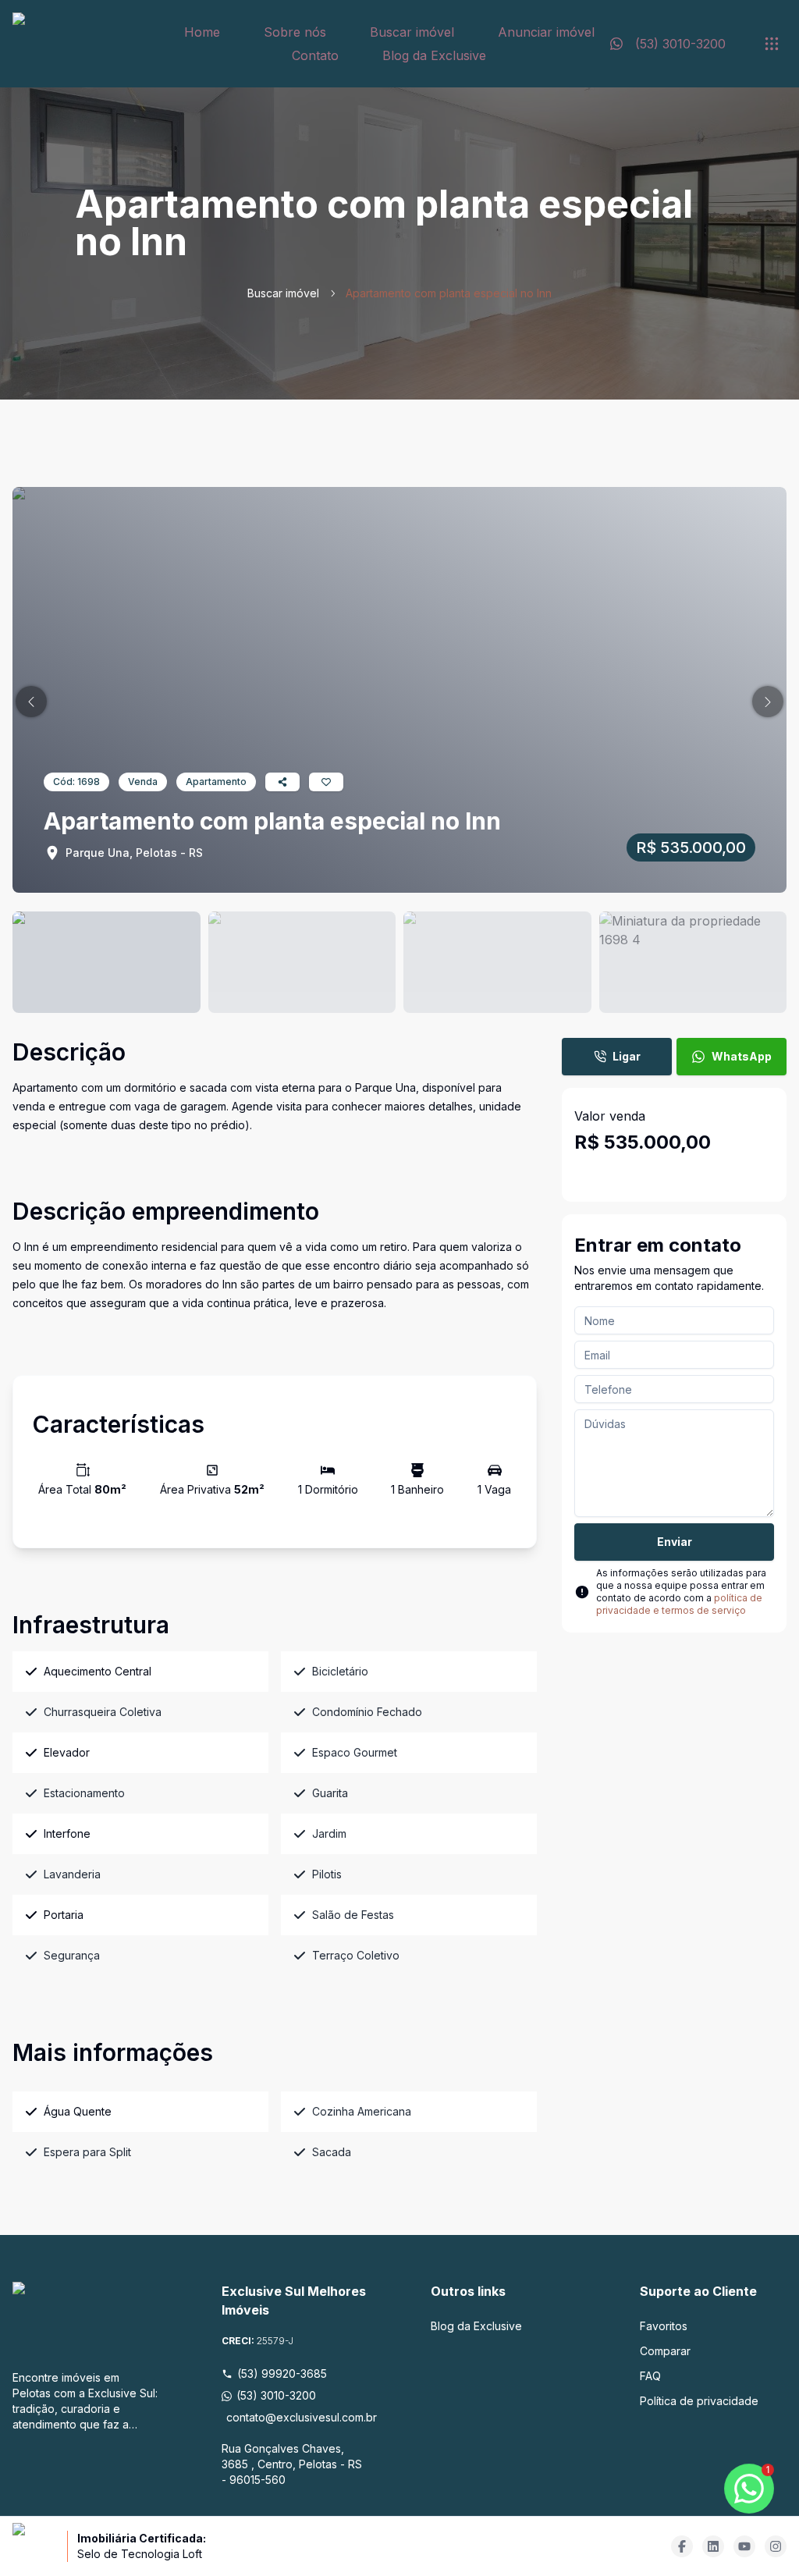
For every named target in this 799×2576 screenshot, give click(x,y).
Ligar (627, 1056)
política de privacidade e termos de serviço (679, 1604)
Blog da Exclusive (434, 55)
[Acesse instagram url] (776, 2546)
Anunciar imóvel (546, 32)
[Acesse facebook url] (682, 2546)
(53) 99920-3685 (282, 2373)
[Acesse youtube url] (744, 2546)
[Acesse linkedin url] (713, 2546)
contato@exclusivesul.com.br (297, 2417)
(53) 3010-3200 (276, 2395)
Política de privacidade (699, 2401)
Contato (315, 55)
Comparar (665, 2351)
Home (202, 32)
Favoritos (664, 2326)
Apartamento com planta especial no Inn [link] (449, 293)
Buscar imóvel (412, 32)
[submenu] (772, 44)
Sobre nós (295, 32)
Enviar (675, 1542)
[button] (31, 702)
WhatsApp (742, 1056)
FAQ (650, 2376)
